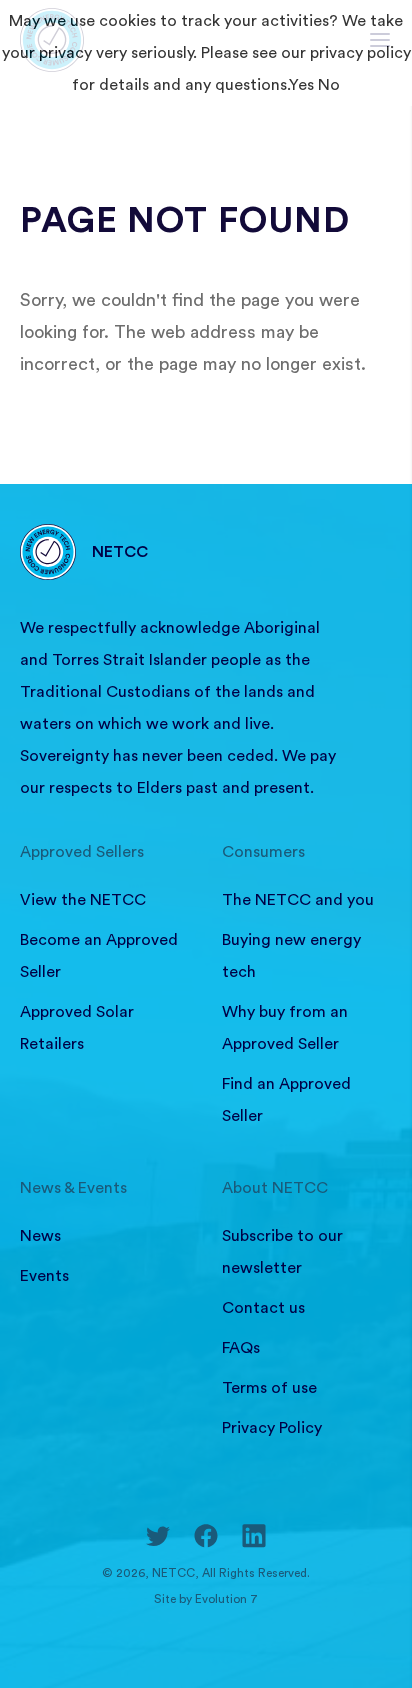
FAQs (241, 1348)
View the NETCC (83, 900)
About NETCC (275, 1188)
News (40, 1236)
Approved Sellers (82, 852)
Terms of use (269, 1388)
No (329, 85)
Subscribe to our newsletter (282, 1252)
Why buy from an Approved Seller (285, 1028)
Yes (301, 85)
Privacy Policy (272, 1428)
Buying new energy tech (291, 956)
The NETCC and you (298, 900)
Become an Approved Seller (99, 956)
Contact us (263, 1308)
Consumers (263, 852)
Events (44, 1276)
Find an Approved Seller (286, 1100)
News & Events (73, 1188)
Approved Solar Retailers (77, 1028)
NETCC (120, 552)
